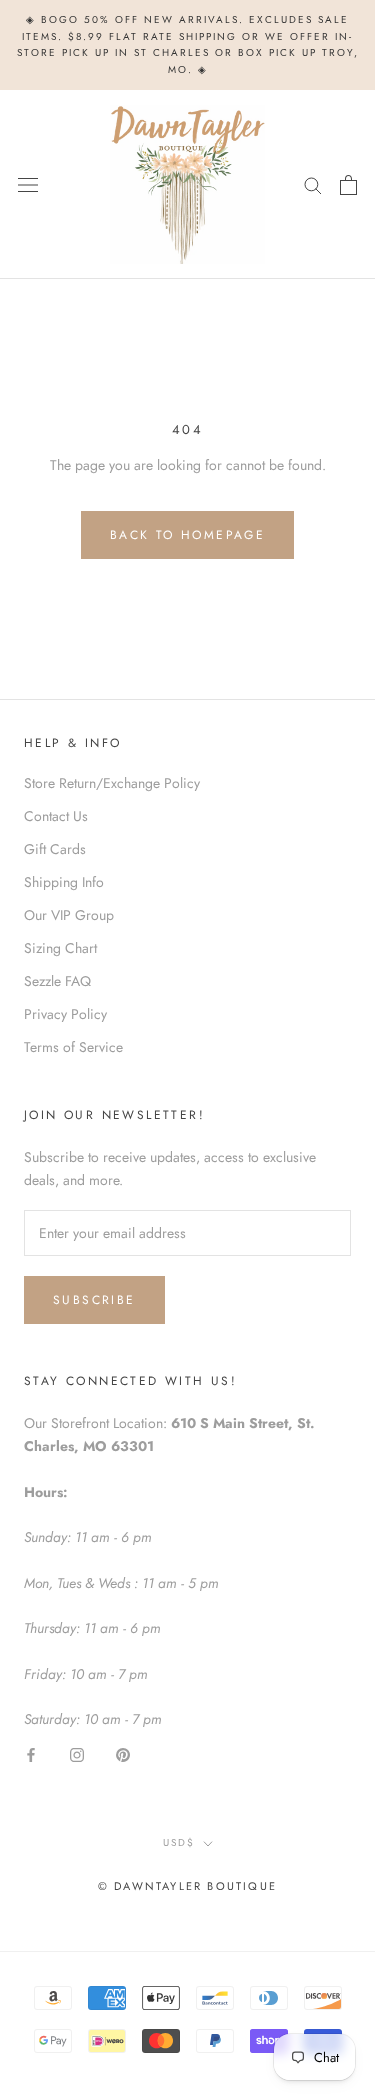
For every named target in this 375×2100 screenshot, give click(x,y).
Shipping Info (64, 882)
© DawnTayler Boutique (187, 1886)
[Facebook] (31, 1753)
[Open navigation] (28, 185)
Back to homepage (187, 535)
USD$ (179, 1842)
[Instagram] (77, 1753)
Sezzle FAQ (57, 981)
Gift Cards (55, 849)
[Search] (313, 184)
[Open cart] (348, 185)
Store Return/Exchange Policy (112, 783)
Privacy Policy (65, 1014)
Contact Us (56, 816)
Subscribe (94, 1300)
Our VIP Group (69, 915)
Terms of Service (73, 1047)
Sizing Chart (60, 948)
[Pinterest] (123, 1753)
